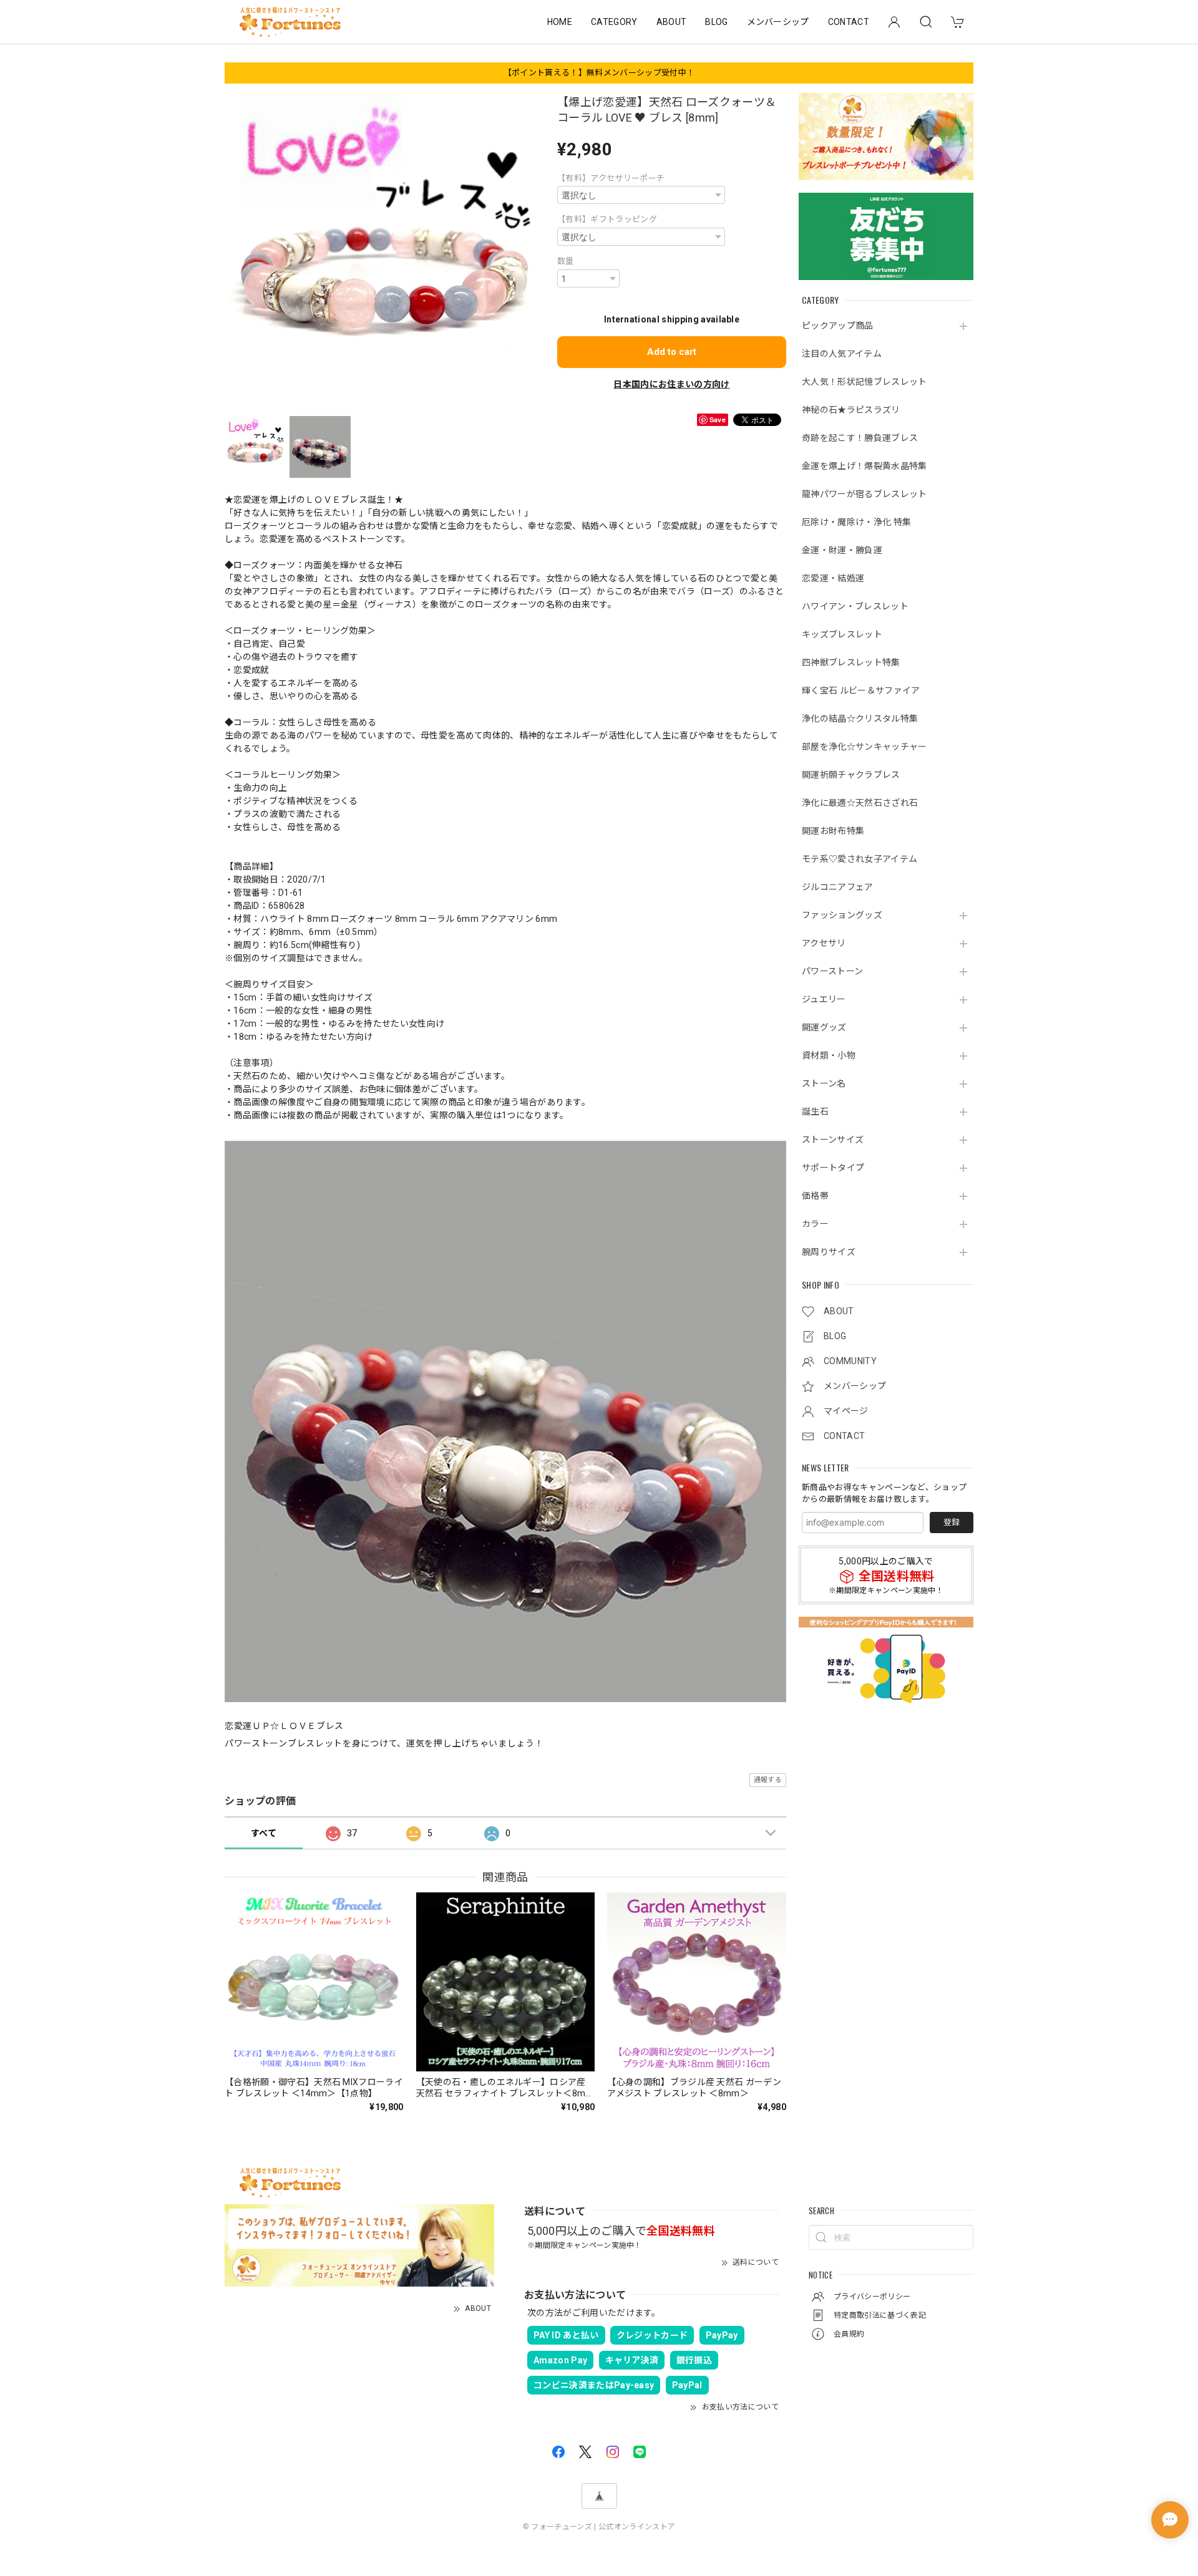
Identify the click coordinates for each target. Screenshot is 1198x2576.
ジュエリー (824, 999)
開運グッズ (824, 1027)
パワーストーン (832, 971)
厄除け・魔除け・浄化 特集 (856, 522)
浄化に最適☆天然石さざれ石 (860, 803)
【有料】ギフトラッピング (607, 219)
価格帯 (815, 1196)
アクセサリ (824, 943)
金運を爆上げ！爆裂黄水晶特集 (864, 466)
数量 (566, 261)
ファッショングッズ (842, 915)
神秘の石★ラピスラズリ (851, 410)
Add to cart (672, 352)
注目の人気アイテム (842, 354)
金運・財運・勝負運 (842, 550)
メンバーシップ (778, 22)
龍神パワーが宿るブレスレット (864, 494)
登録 (952, 1522)
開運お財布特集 (833, 831)
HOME (560, 22)
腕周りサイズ (829, 1252)
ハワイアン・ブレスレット (855, 606)
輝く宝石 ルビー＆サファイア (861, 690)
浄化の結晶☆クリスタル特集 (860, 719)
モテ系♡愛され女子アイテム (860, 859)
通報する (768, 1780)
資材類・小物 (829, 1055)
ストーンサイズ (833, 1140)
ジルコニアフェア (838, 887)
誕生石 (815, 1111)
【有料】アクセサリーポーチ (611, 178)
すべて (264, 1833)
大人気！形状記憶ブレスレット (864, 382)
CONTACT (849, 22)
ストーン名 (824, 1083)
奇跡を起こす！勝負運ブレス (860, 438)
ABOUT (672, 22)
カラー (815, 1224)
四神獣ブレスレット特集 (851, 662)
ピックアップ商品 (838, 326)
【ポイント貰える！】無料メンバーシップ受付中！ (599, 73)
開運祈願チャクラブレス (851, 775)
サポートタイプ (833, 1168)
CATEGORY (614, 22)
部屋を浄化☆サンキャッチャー (864, 747)
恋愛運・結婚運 (833, 578)
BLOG (716, 22)
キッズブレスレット (842, 634)
